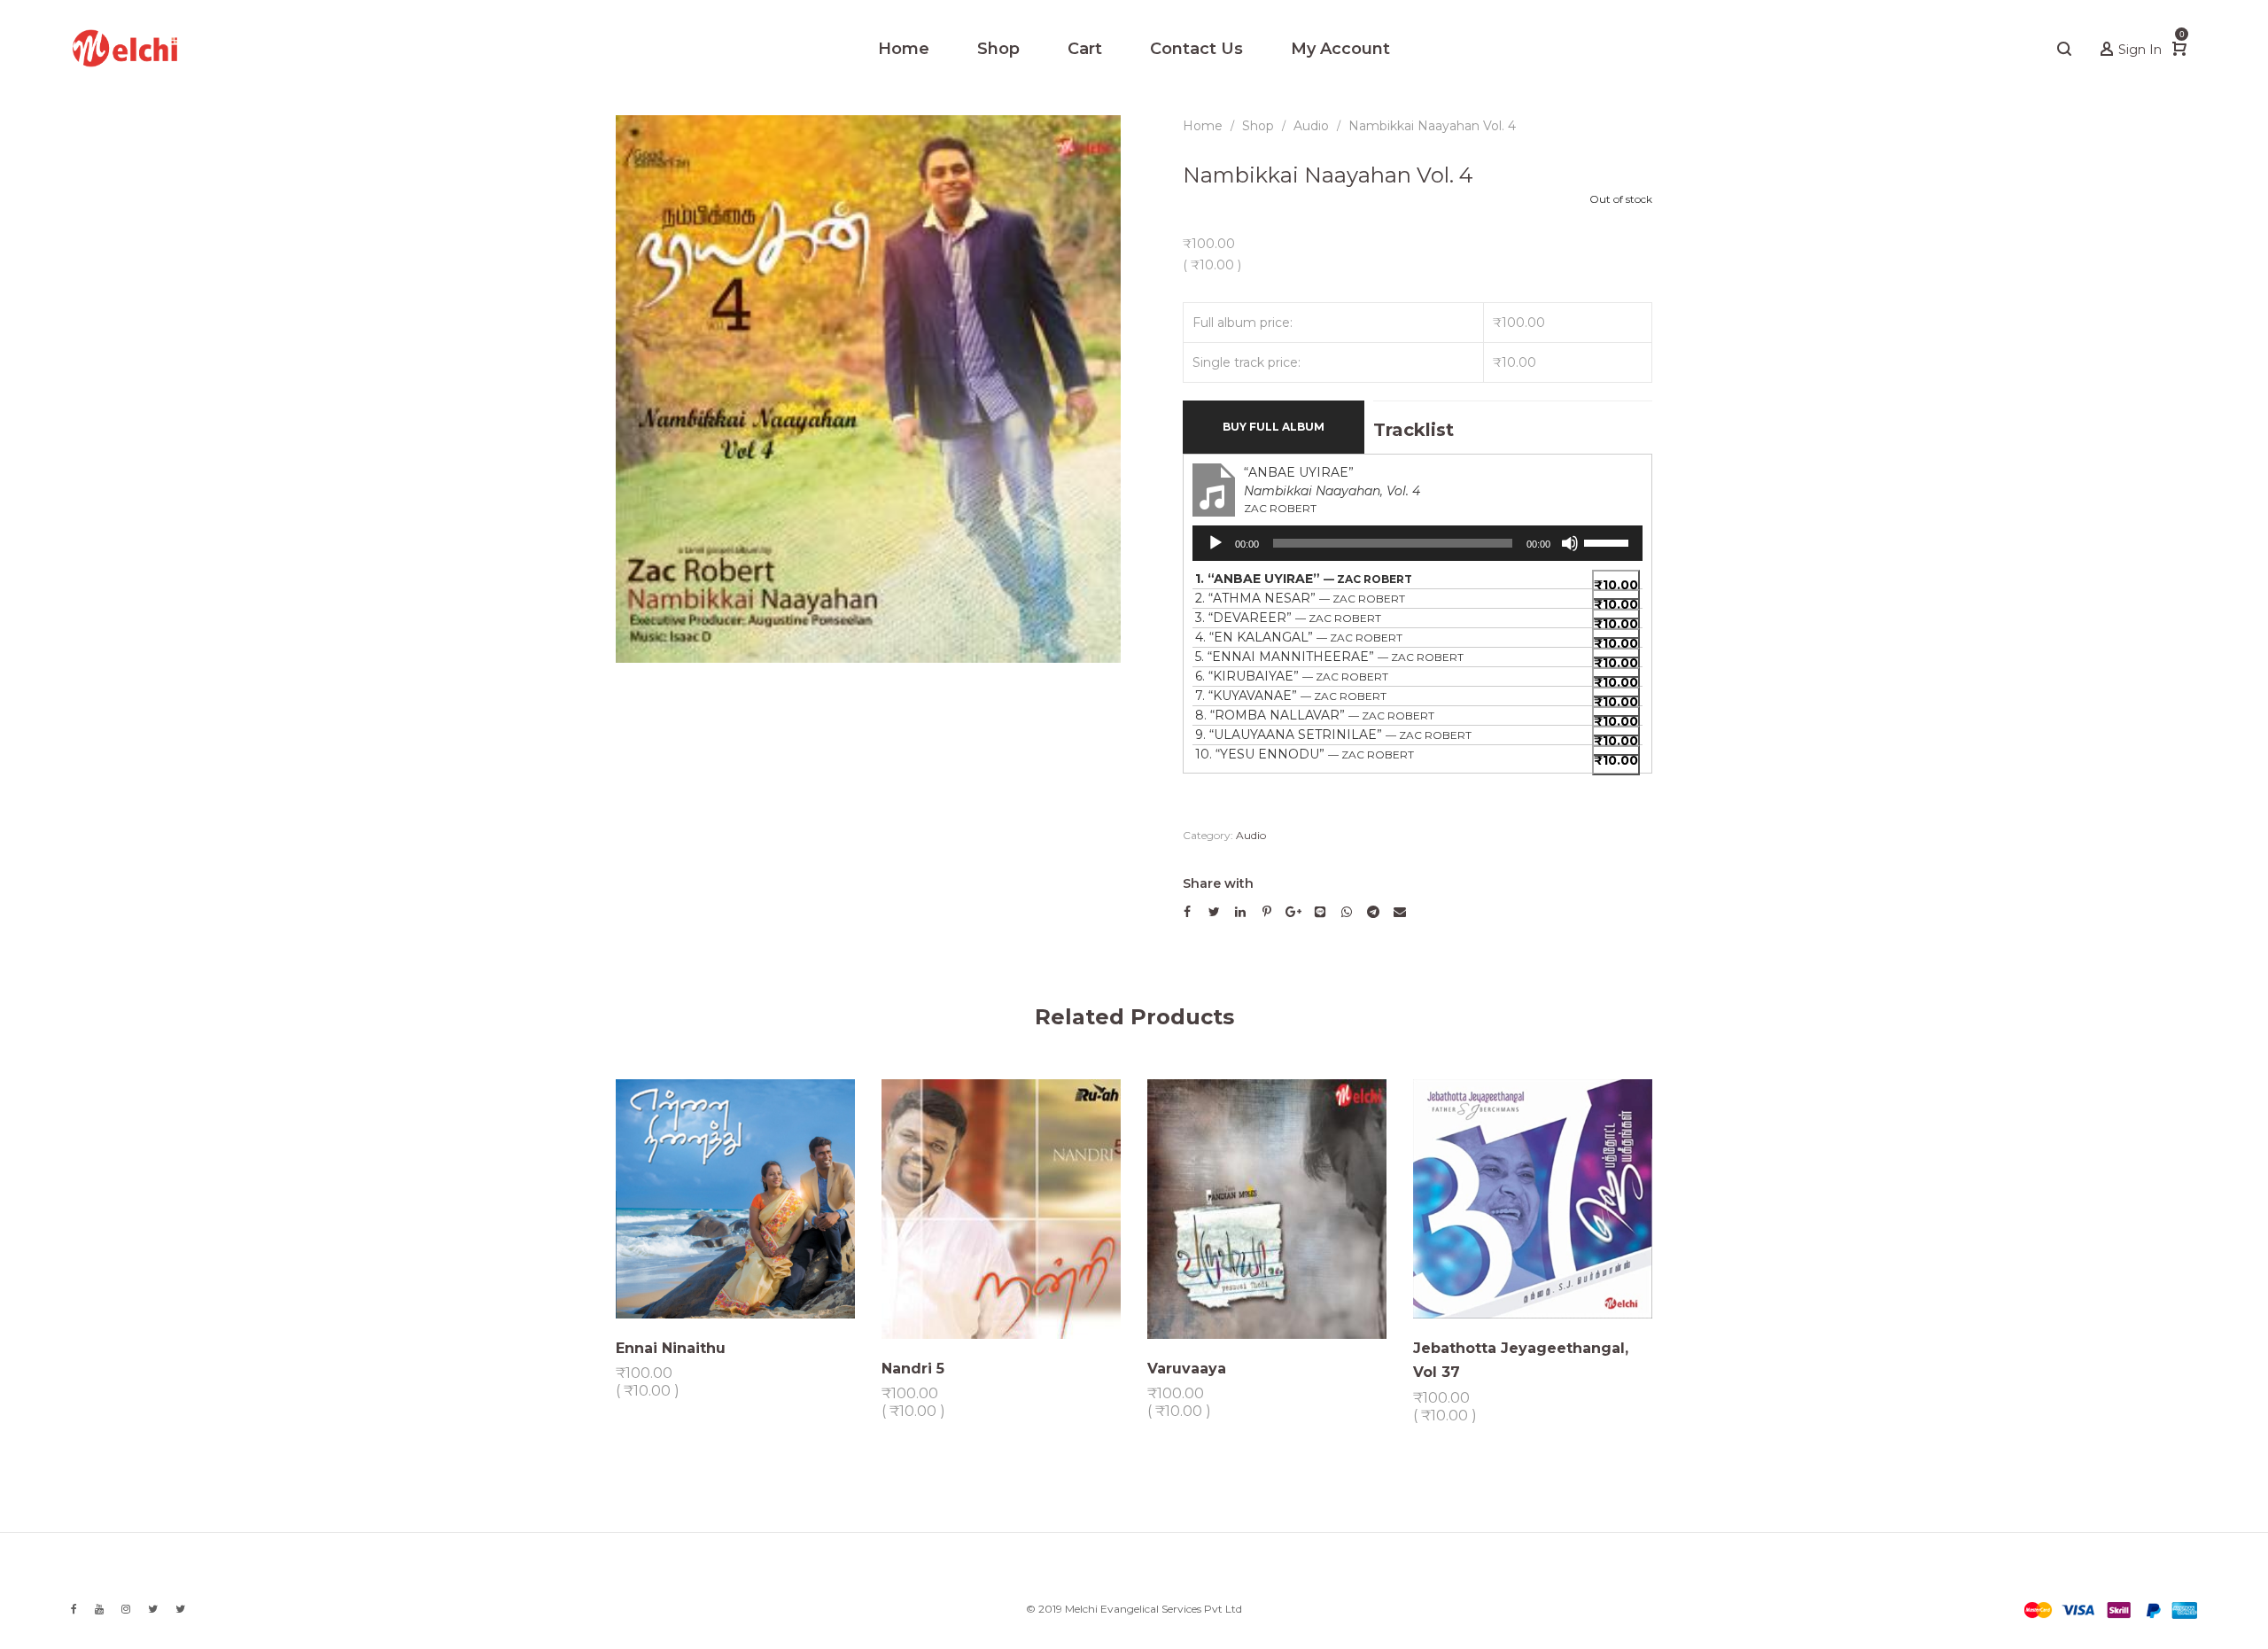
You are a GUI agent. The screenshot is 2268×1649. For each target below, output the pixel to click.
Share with (1218, 883)
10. (1305, 754)
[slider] (1609, 541)
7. (1291, 696)
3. (1288, 618)
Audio (1311, 126)
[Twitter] (153, 1609)
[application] (1417, 543)
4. (1299, 637)
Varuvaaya (1187, 1368)
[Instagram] (126, 1609)
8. (1315, 715)
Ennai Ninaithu (671, 1348)
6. (1292, 676)
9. (1333, 735)
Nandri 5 (913, 1368)
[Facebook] (74, 1609)
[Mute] (1570, 543)
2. (1300, 598)
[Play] (1216, 543)
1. (1304, 579)
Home (1203, 126)
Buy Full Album (1274, 427)
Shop (1258, 126)
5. (1329, 657)
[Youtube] (99, 1609)
